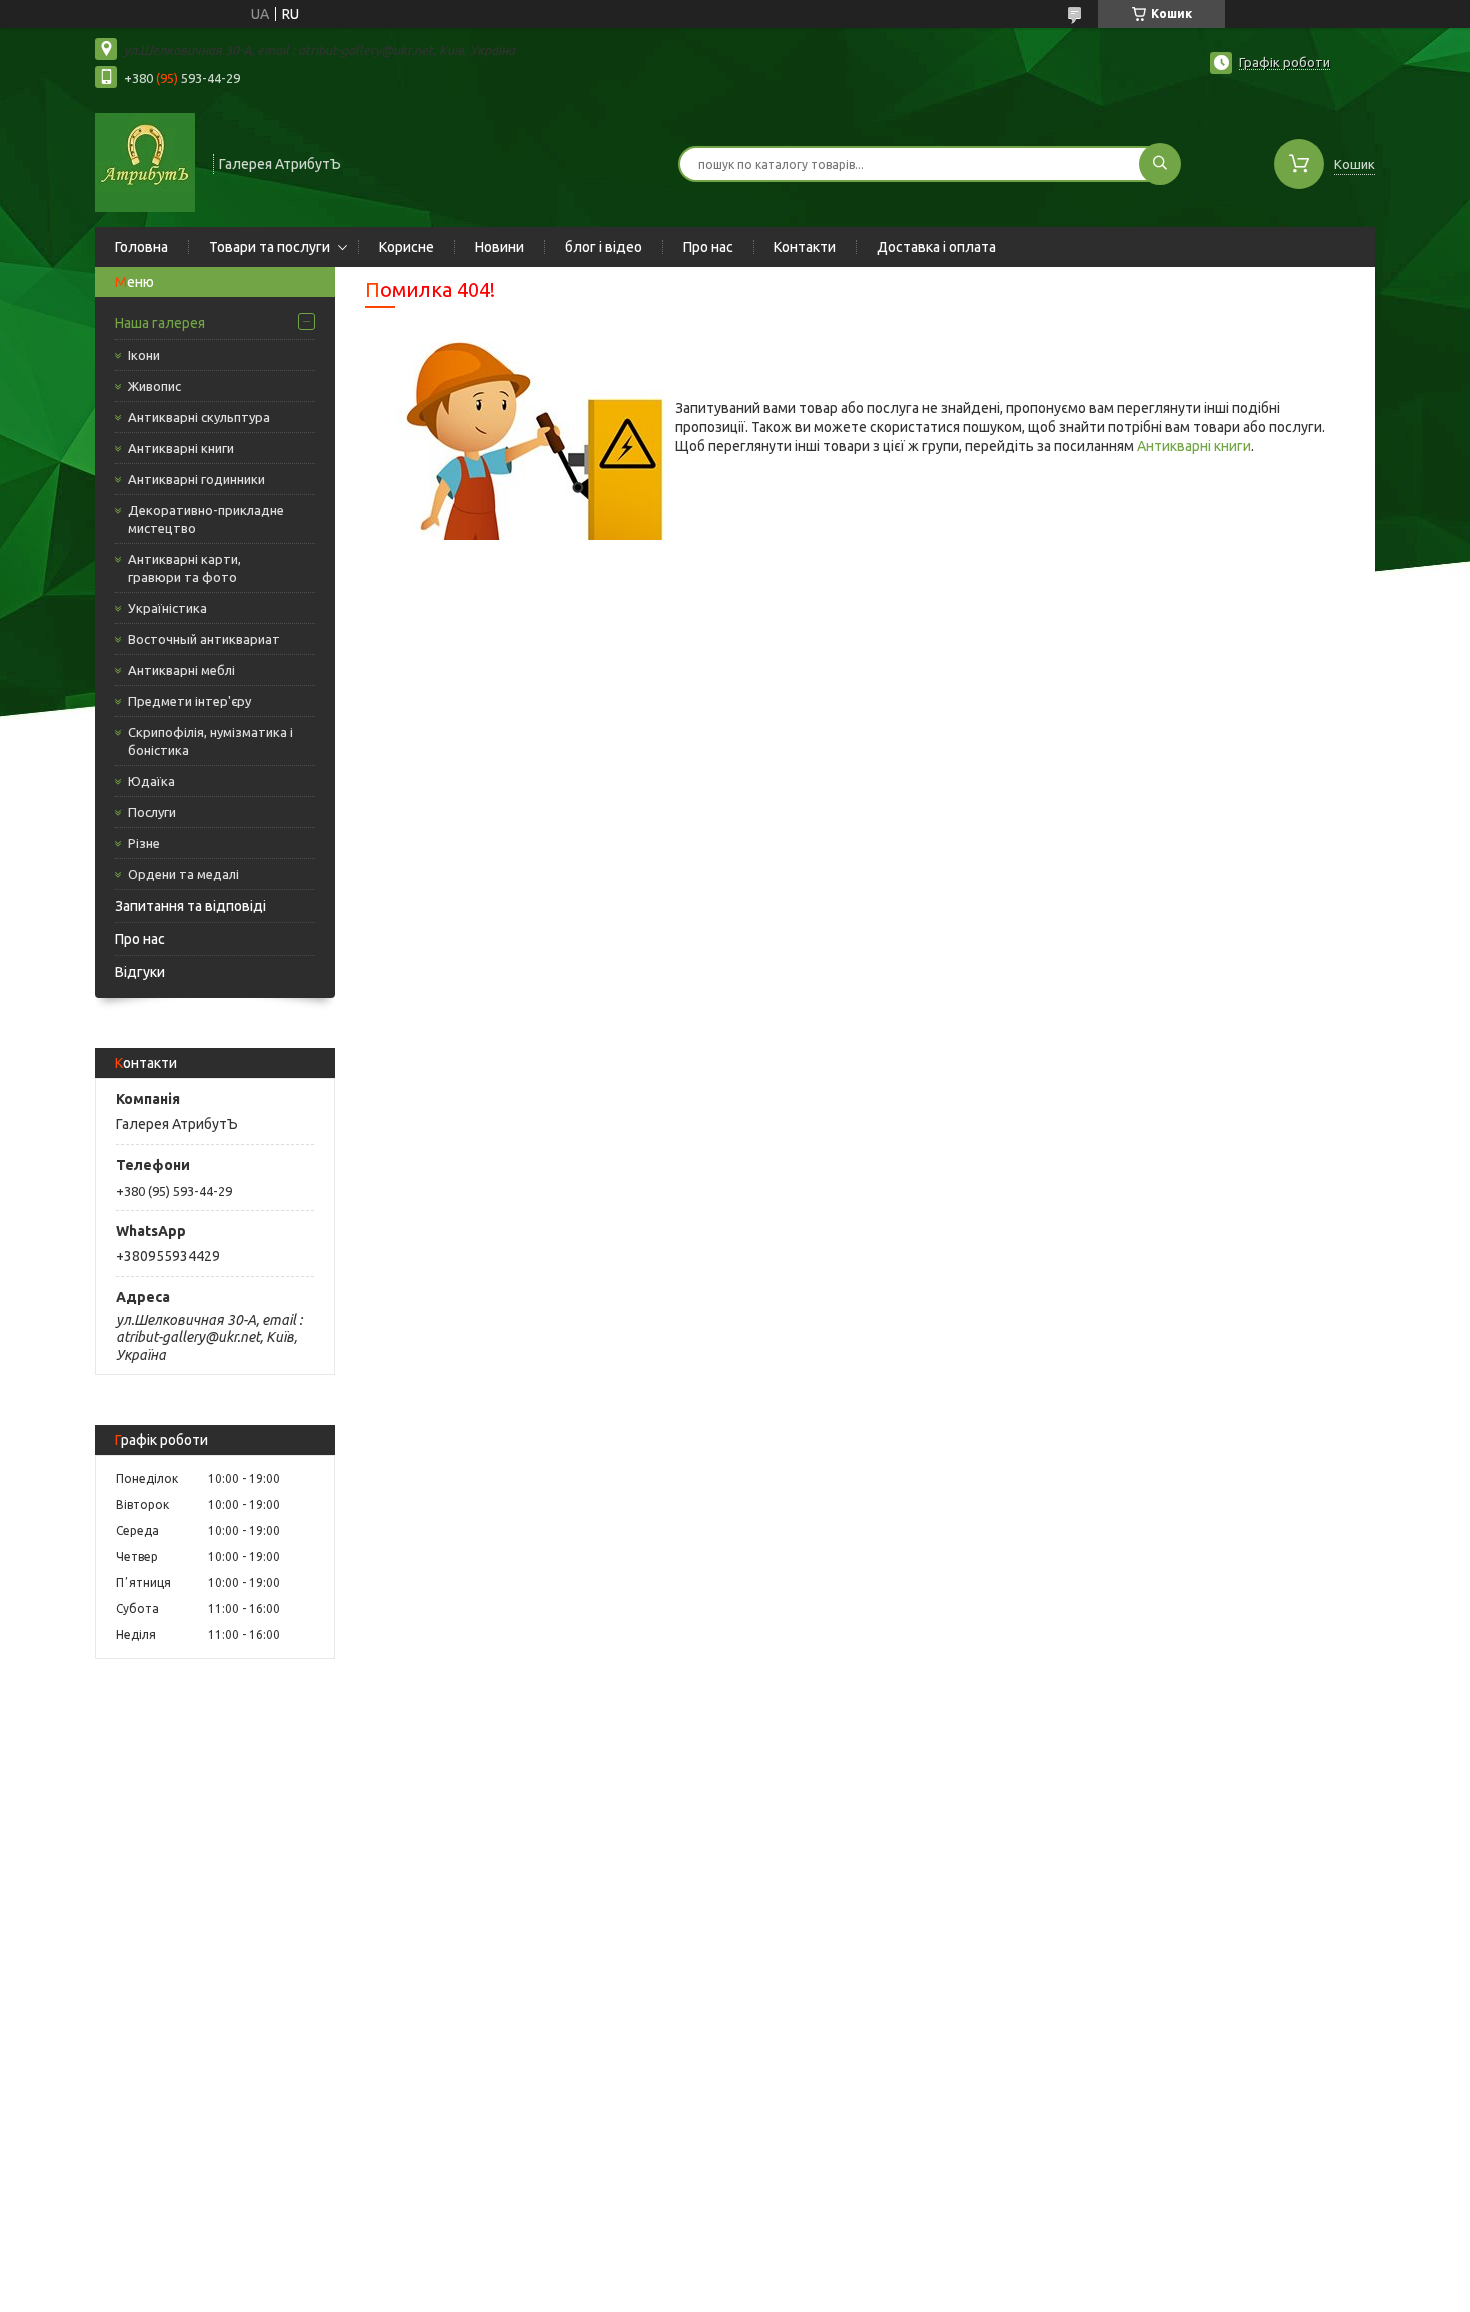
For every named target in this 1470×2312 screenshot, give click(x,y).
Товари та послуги (269, 247)
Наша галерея (160, 323)
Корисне (406, 247)
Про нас (708, 247)
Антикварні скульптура (199, 417)
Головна (141, 247)
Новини (499, 247)
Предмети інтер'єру (189, 701)
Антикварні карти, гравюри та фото (184, 568)
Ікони (144, 355)
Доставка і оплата (936, 247)
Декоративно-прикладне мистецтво (206, 519)
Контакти (805, 247)
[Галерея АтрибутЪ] (145, 162)
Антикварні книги (181, 448)
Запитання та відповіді (190, 906)
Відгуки (140, 972)
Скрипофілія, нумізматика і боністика (210, 741)
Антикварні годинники (196, 479)
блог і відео (603, 247)
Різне (144, 843)
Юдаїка (151, 781)
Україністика (167, 608)
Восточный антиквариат (204, 639)
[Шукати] (1160, 164)
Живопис (154, 386)
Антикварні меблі (181, 670)
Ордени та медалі (183, 874)
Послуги (152, 812)
